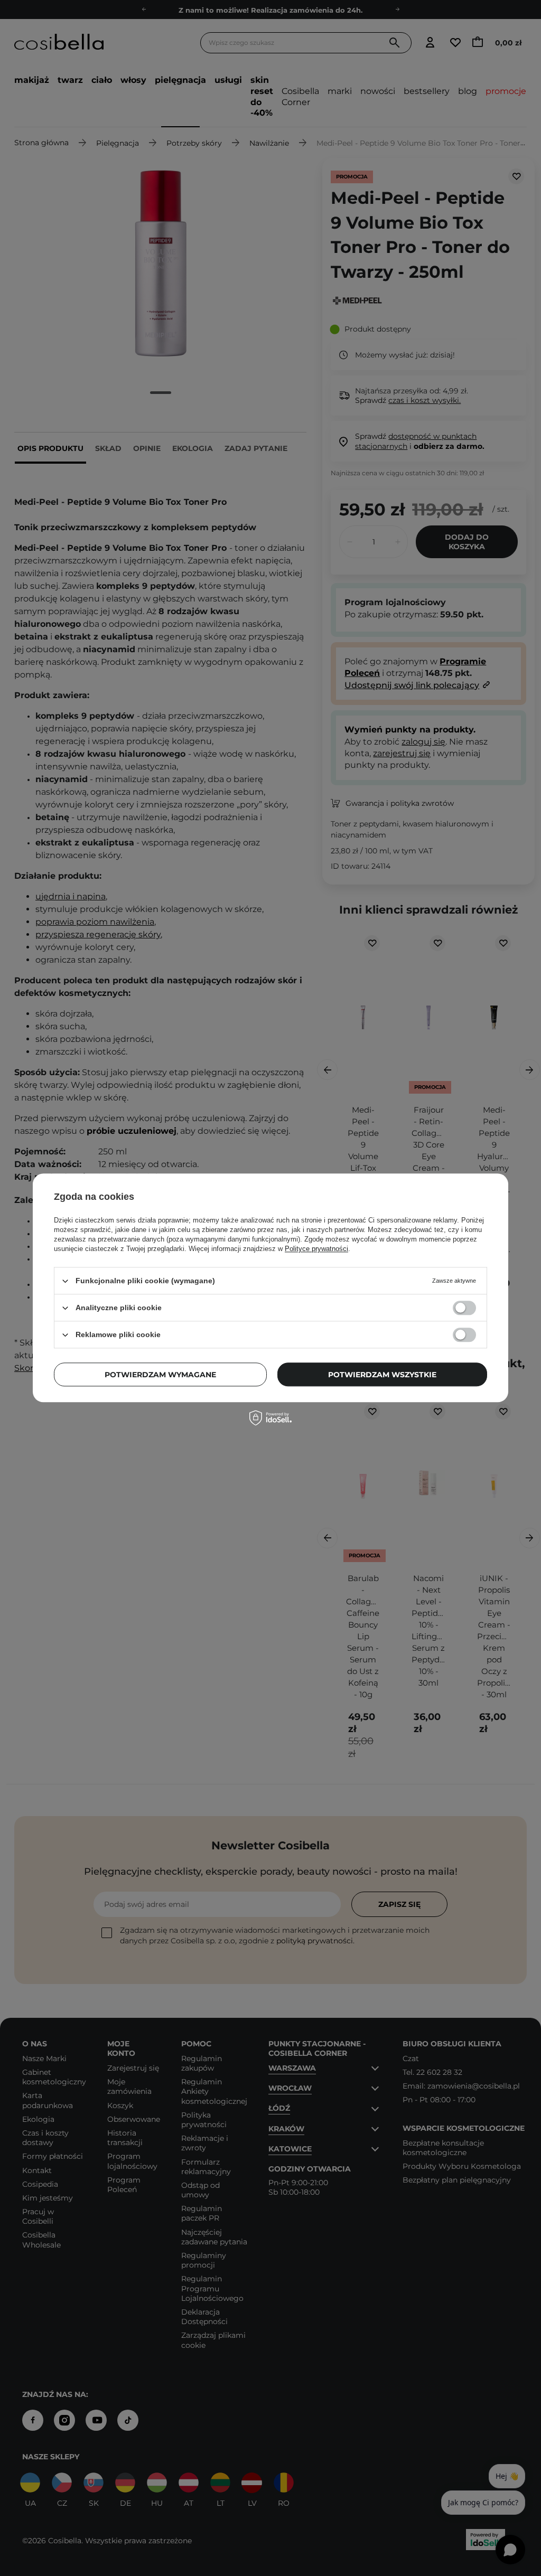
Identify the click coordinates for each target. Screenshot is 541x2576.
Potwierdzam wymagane (160, 1375)
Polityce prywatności (316, 1249)
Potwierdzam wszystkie (382, 1375)
